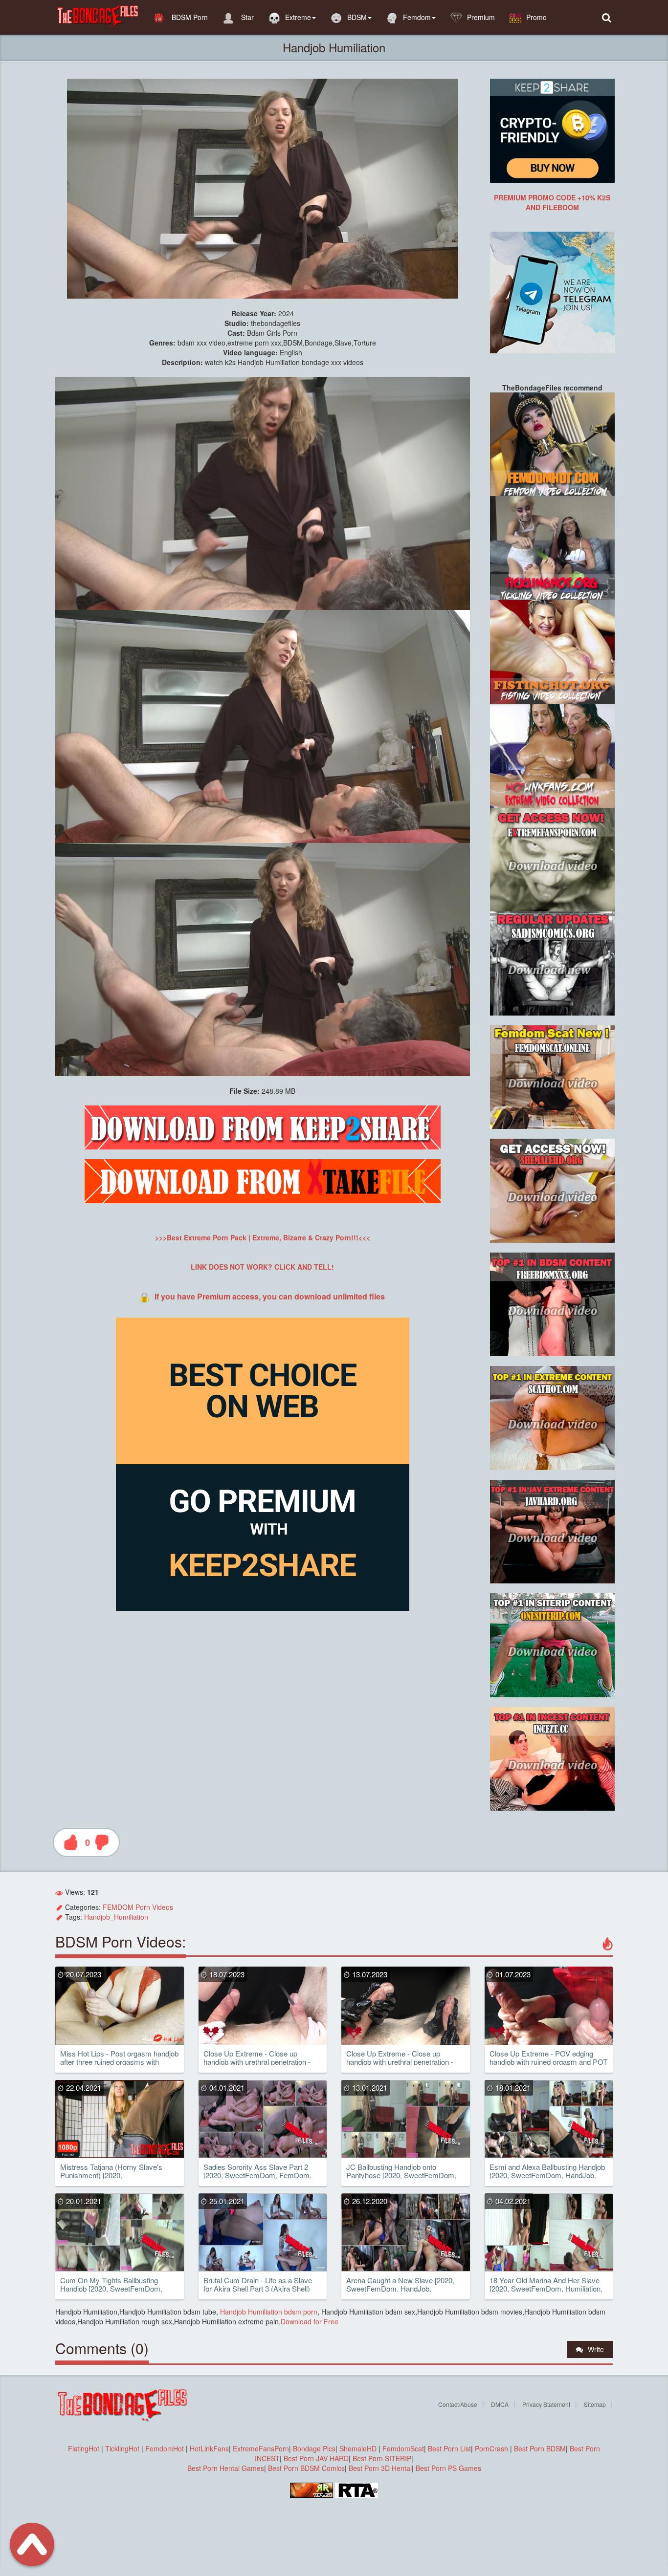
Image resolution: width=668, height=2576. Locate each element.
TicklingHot (122, 2448)
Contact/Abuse (458, 2404)
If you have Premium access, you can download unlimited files (270, 1296)
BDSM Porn (189, 17)
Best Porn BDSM (540, 2448)
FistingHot (84, 2448)
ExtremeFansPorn (261, 2448)
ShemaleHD (358, 2448)
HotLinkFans (209, 2448)
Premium (481, 17)
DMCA (500, 2404)
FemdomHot (165, 2448)
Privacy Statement (546, 2404)
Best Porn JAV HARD (316, 2458)
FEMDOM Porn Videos (138, 1907)
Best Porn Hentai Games (226, 2468)
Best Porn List (449, 2448)
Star (246, 17)
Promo (536, 17)
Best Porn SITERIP (382, 2458)
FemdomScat (403, 2448)
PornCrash (492, 2448)
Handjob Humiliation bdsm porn (268, 2312)
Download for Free (310, 2321)
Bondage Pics (314, 2448)
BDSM (357, 17)
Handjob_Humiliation (116, 1917)
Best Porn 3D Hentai (380, 2468)
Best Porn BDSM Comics (306, 2468)
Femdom (417, 17)
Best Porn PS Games (448, 2468)
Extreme (298, 17)
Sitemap (595, 2404)
